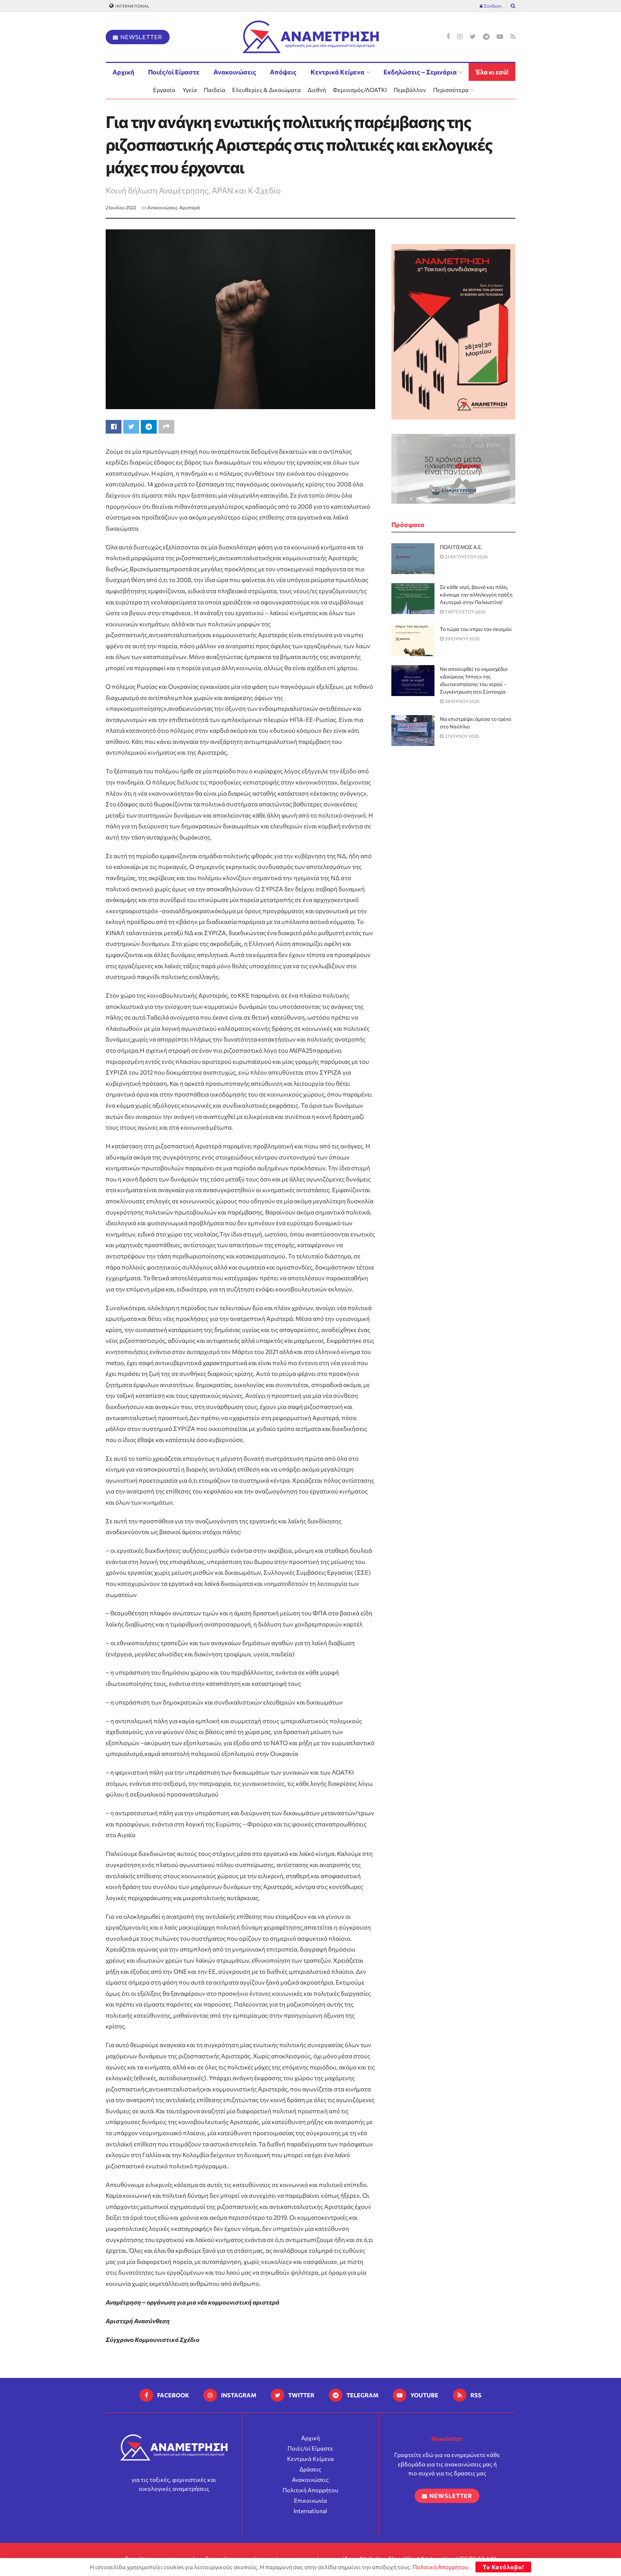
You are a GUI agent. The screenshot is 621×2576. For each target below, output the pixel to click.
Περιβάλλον (410, 90)
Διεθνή (317, 90)
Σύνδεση (493, 6)
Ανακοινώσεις (235, 72)
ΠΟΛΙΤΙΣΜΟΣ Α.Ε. (461, 547)
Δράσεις (310, 2469)
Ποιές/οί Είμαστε (174, 72)
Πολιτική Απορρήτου (310, 2490)
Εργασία (164, 90)
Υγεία (190, 90)
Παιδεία (215, 90)
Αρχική (123, 72)
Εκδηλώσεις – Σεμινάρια (420, 72)
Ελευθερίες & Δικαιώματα (266, 90)
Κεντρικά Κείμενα (337, 72)
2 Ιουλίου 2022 (121, 207)
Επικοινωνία (310, 2500)
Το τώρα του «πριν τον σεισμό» (476, 629)
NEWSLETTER (141, 37)
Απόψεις (283, 72)
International (132, 6)
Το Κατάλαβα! (503, 2567)
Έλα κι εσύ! (492, 72)
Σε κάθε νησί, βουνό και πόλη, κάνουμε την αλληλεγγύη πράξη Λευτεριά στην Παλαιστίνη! (476, 594)
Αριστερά (190, 207)
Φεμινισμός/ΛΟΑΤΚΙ (360, 90)
